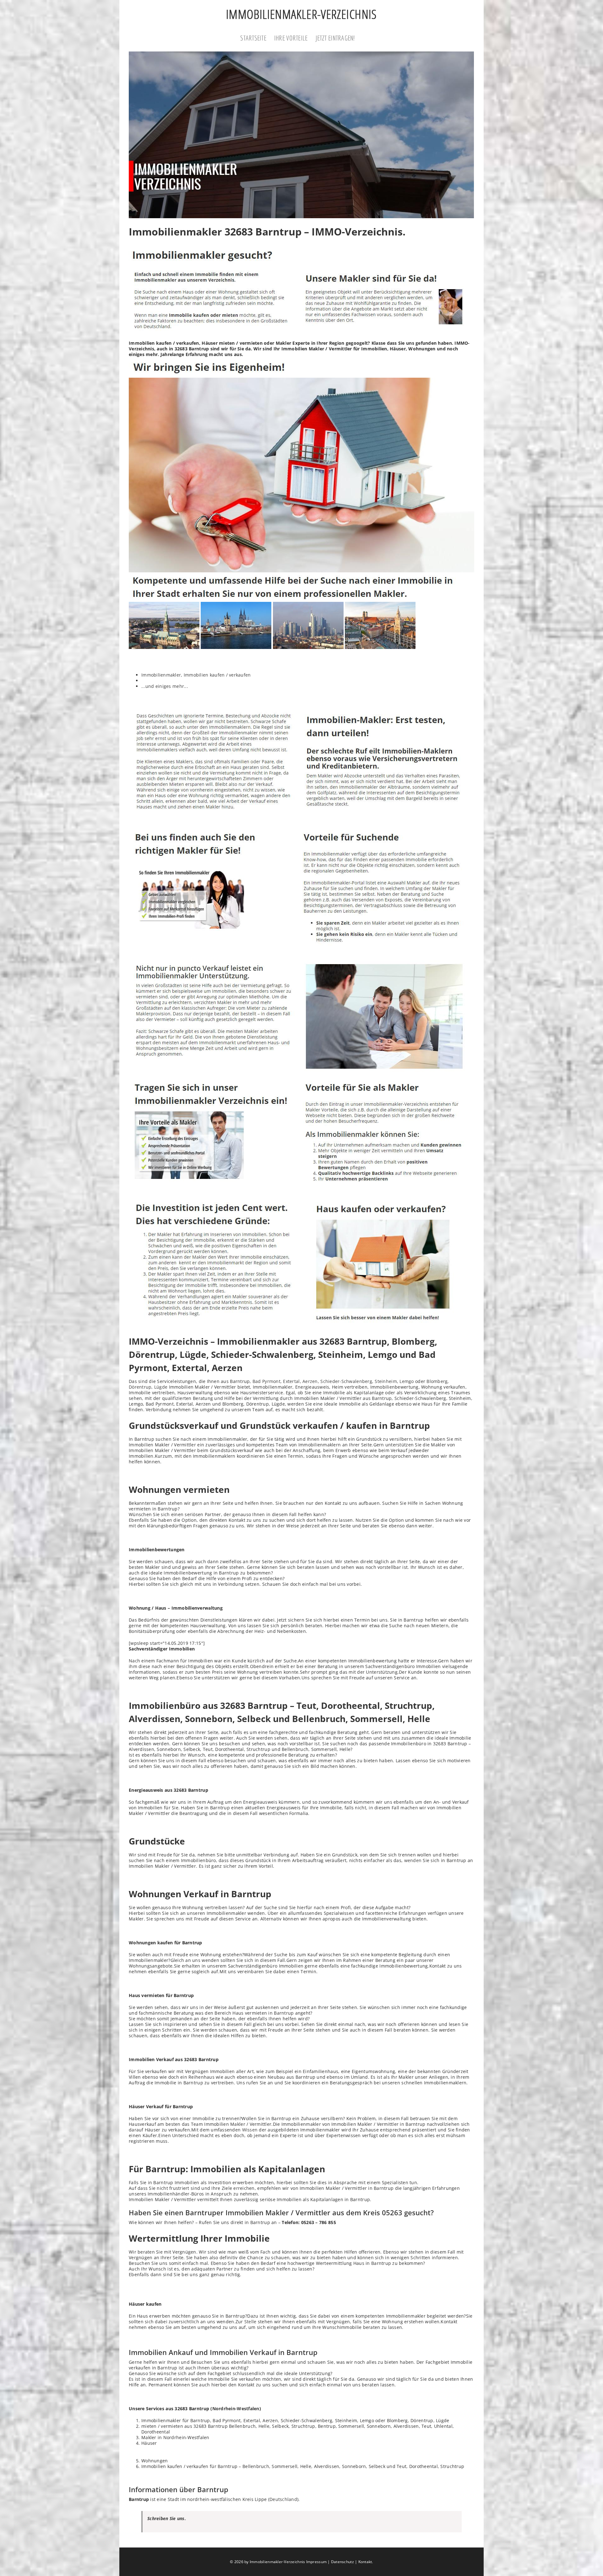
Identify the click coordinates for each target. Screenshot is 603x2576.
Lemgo (407, 1381)
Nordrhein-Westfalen (236, 2409)
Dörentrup (140, 1387)
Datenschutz (342, 2562)
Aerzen (310, 1381)
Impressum (316, 2562)
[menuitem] (257, 39)
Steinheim (386, 1381)
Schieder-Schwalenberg (346, 1381)
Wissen (250, 2130)
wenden (413, 1860)
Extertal (291, 1381)
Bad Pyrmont (266, 1381)
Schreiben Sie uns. (167, 2518)
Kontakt (365, 2562)
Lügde (161, 1387)
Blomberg (437, 1381)
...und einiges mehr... (165, 686)
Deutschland (283, 2499)
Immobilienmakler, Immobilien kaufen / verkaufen (196, 675)
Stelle (250, 2322)
